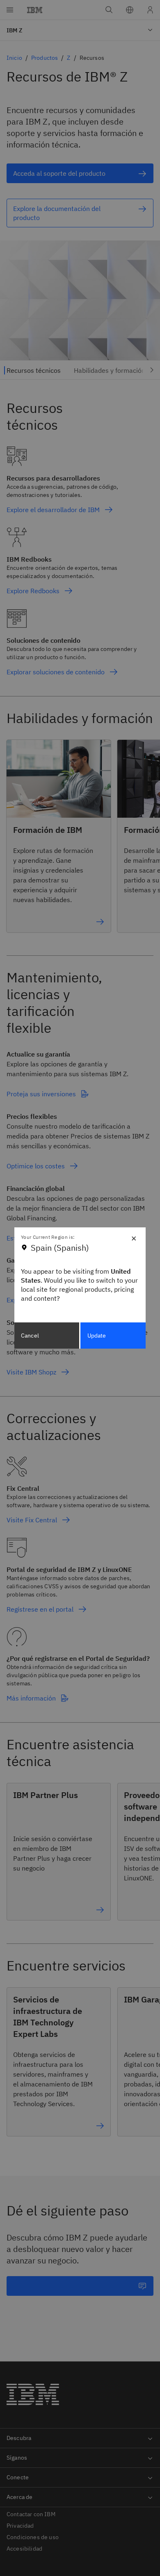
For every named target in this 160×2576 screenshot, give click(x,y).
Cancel (30, 1336)
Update (97, 1336)
